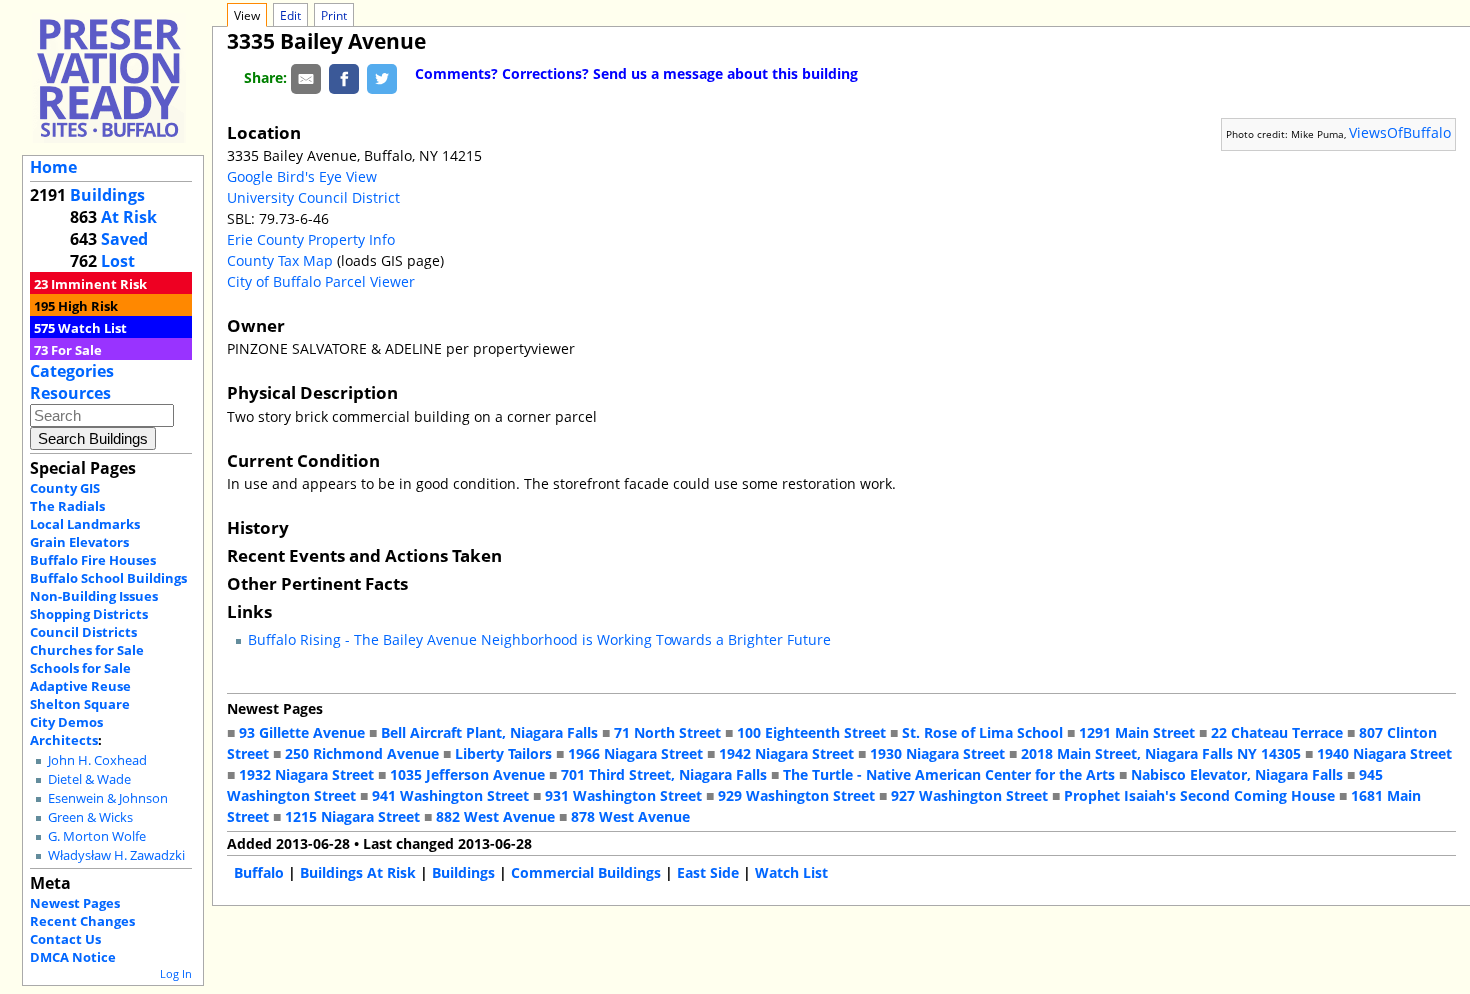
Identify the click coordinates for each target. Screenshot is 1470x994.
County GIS (65, 488)
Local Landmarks (85, 524)
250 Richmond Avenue (362, 753)
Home (53, 167)
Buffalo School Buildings (108, 578)
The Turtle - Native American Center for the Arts (949, 774)
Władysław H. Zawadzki (116, 855)
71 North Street (667, 732)
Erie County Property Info (311, 239)
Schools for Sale (80, 668)
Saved (124, 239)
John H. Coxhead (97, 760)
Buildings (107, 195)
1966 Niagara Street (635, 753)
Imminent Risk (99, 284)
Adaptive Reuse (80, 686)
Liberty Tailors (503, 753)
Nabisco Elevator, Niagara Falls (1237, 774)
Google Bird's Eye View (302, 176)
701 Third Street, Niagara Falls (664, 774)
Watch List (92, 328)
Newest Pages (75, 903)
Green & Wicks (90, 817)
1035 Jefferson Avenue (467, 774)
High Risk (88, 306)
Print (334, 15)
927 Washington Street (969, 795)
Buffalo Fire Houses (93, 560)
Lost (118, 261)
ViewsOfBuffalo (1400, 132)
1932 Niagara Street (306, 774)
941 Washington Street (450, 795)
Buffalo (259, 872)
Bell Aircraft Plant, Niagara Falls (489, 732)
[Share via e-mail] (306, 77)
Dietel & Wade (89, 779)
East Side (708, 872)
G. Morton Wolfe (97, 836)
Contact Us (65, 939)
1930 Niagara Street (937, 753)
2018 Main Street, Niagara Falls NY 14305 (1161, 753)
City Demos (66, 722)
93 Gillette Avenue (302, 732)
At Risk (129, 217)
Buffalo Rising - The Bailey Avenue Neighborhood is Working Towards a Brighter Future (539, 639)
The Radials (67, 506)
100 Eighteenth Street (811, 732)
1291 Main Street (1137, 732)
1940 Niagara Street (1384, 753)
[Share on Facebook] (344, 77)
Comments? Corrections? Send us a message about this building (636, 73)
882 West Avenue (495, 816)
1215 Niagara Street (352, 816)
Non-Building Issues (94, 596)
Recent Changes (82, 921)
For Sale (76, 350)
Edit (290, 15)
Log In (176, 973)
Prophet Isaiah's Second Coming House (1199, 795)
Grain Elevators (79, 542)
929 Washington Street (796, 795)
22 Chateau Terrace (1277, 732)
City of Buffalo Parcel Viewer (321, 281)
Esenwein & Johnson (108, 798)
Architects (64, 740)
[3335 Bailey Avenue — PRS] (109, 77)
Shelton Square (80, 704)
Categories (72, 371)
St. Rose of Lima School (982, 732)
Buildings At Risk (358, 872)
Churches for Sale (87, 650)
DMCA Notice (73, 957)
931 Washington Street (623, 795)
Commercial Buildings (586, 872)
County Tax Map (280, 260)
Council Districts (83, 632)
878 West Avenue (630, 816)
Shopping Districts (89, 614)
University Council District (313, 197)
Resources (70, 393)
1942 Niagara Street (786, 753)
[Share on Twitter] (382, 77)
